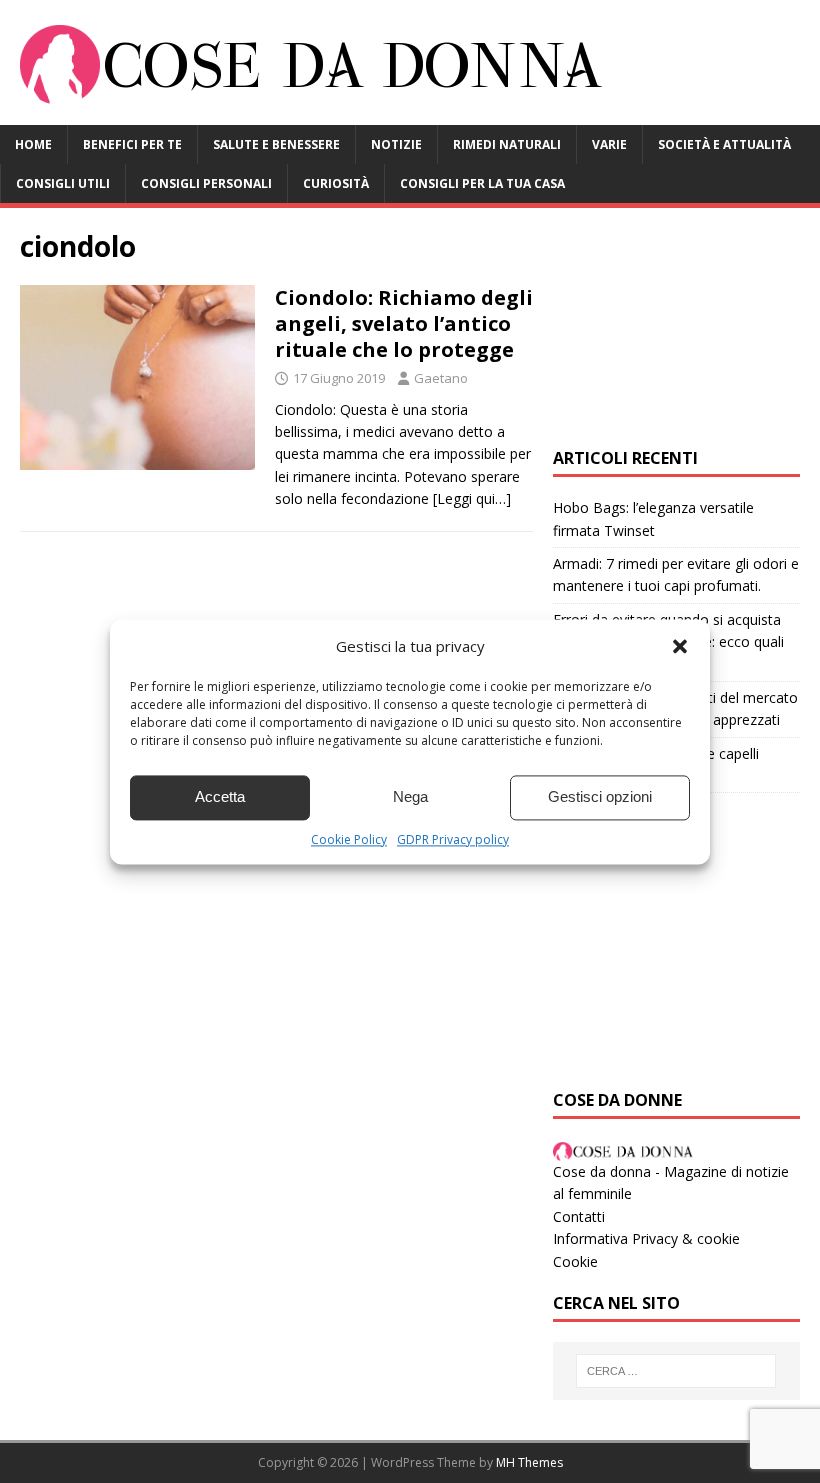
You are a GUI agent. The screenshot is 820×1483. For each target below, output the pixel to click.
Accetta (220, 796)
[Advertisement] (676, 328)
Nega (410, 796)
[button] (680, 646)
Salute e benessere (276, 144)
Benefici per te (132, 144)
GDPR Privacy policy (453, 839)
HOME (33, 144)
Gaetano (441, 378)
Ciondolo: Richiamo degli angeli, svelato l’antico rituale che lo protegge (404, 323)
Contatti (579, 1216)
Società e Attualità (724, 144)
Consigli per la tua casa (482, 183)
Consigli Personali (206, 183)
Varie (609, 144)
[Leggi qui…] (472, 498)
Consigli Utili (63, 183)
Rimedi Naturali (507, 144)
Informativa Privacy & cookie (646, 1238)
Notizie (396, 144)
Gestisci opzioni (600, 796)
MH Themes (529, 1462)
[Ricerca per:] (676, 1371)
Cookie (575, 1261)
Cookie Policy (349, 839)
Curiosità (336, 183)
